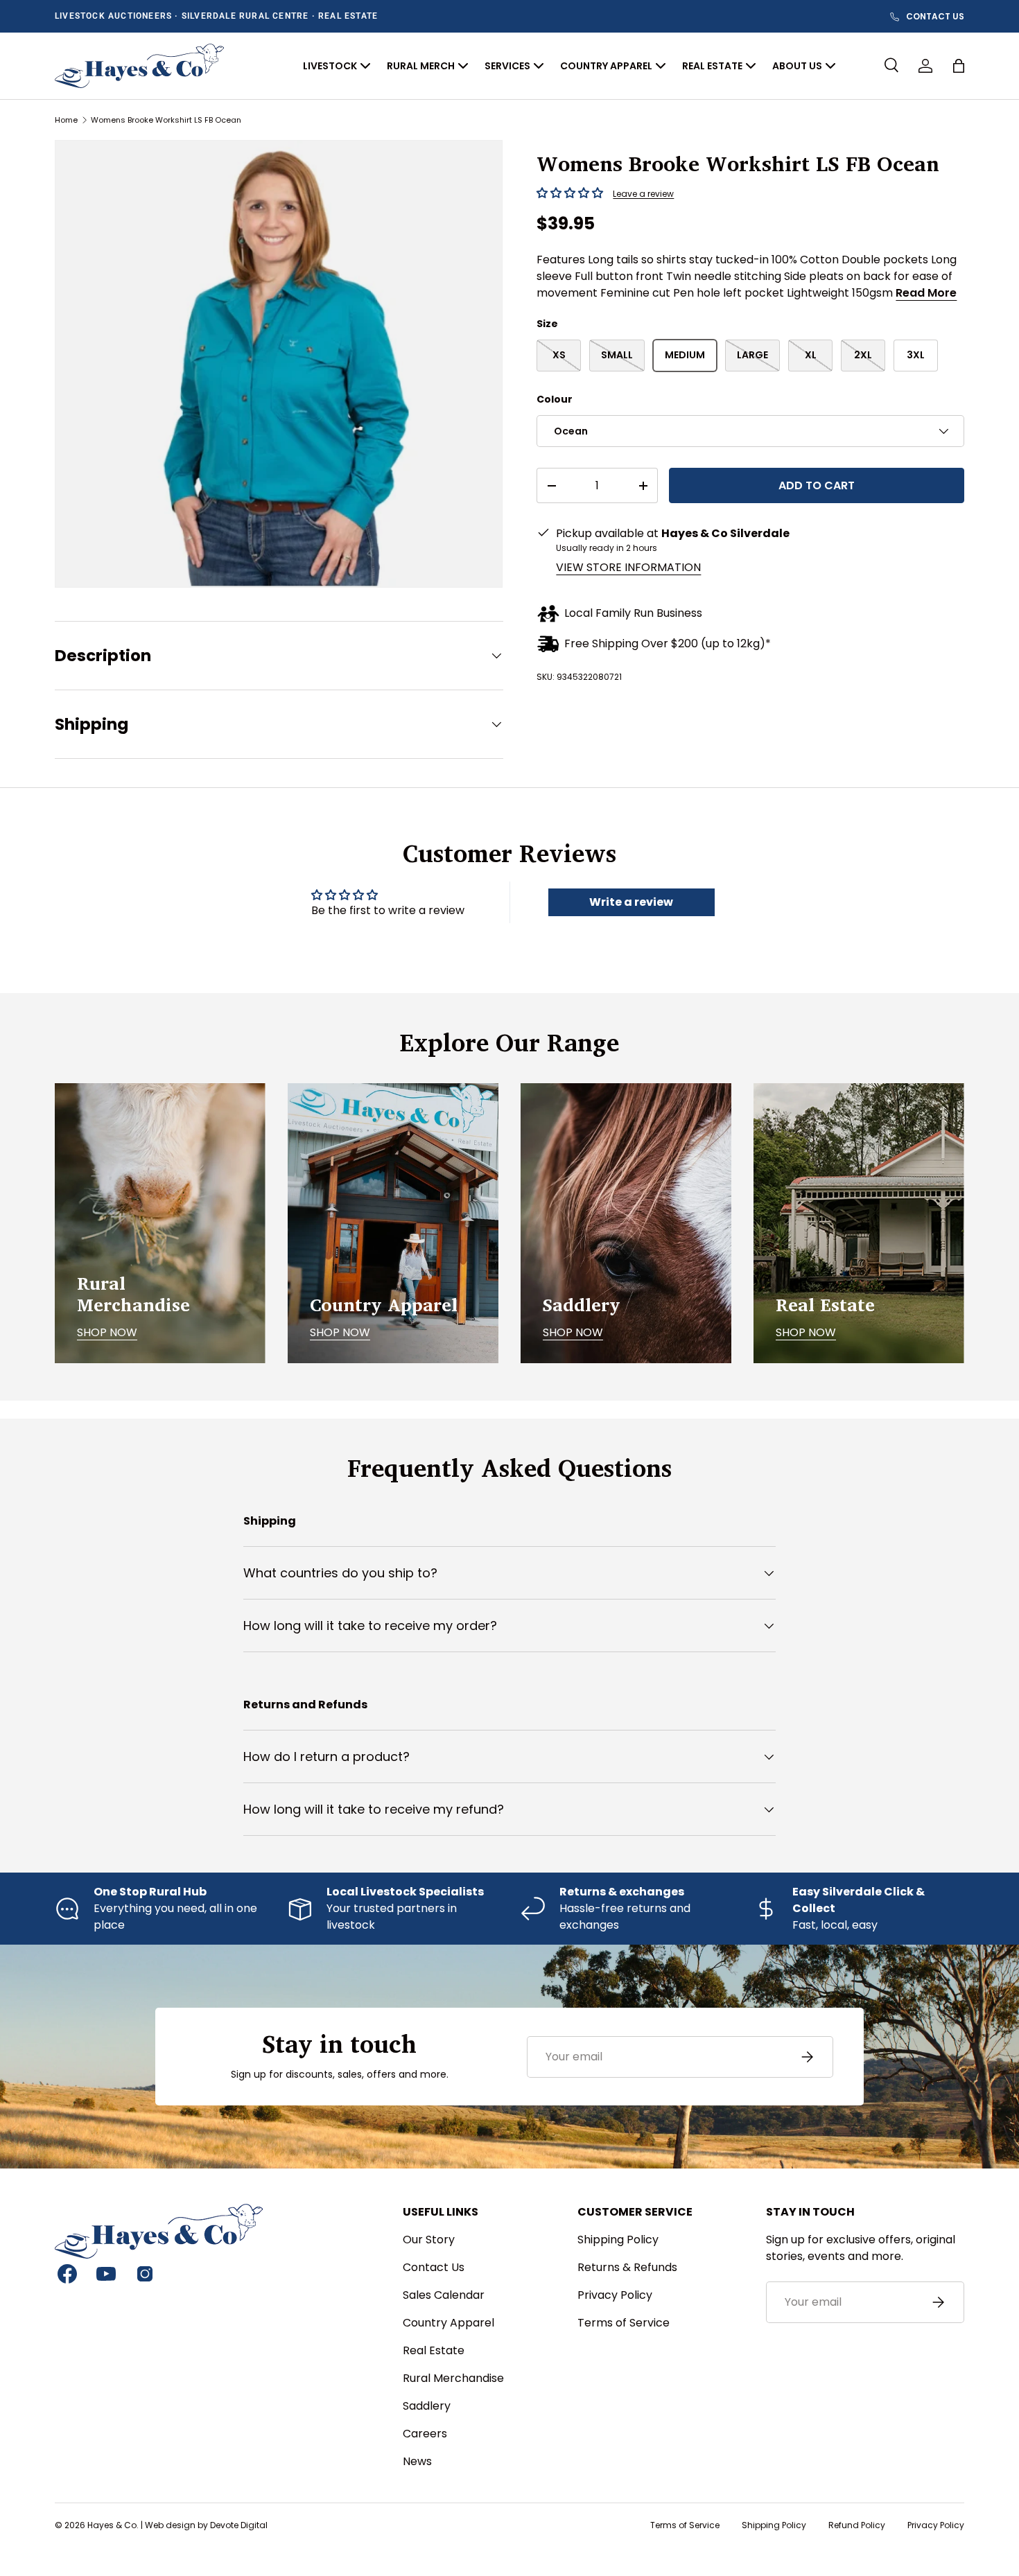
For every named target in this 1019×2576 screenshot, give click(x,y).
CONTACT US (935, 17)
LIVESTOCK (330, 66)
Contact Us (434, 2267)
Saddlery (427, 2406)
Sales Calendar (444, 2295)
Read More (926, 293)
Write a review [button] (631, 902)
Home (66, 120)
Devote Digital (239, 2525)
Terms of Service (624, 2323)
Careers (425, 2434)
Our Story (429, 2240)
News (417, 2461)
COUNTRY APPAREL (606, 66)
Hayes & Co (112, 2525)
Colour (555, 399)
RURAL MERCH (421, 66)
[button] (959, 66)
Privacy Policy (615, 2295)
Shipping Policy (618, 2240)
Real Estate (434, 2350)
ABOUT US (797, 66)
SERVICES (507, 66)
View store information (628, 567)
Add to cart (817, 485)
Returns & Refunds (627, 2267)
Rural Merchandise (453, 2378)
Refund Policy (857, 2525)
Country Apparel (448, 2323)
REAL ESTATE (712, 66)
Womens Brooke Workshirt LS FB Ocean (166, 120)
